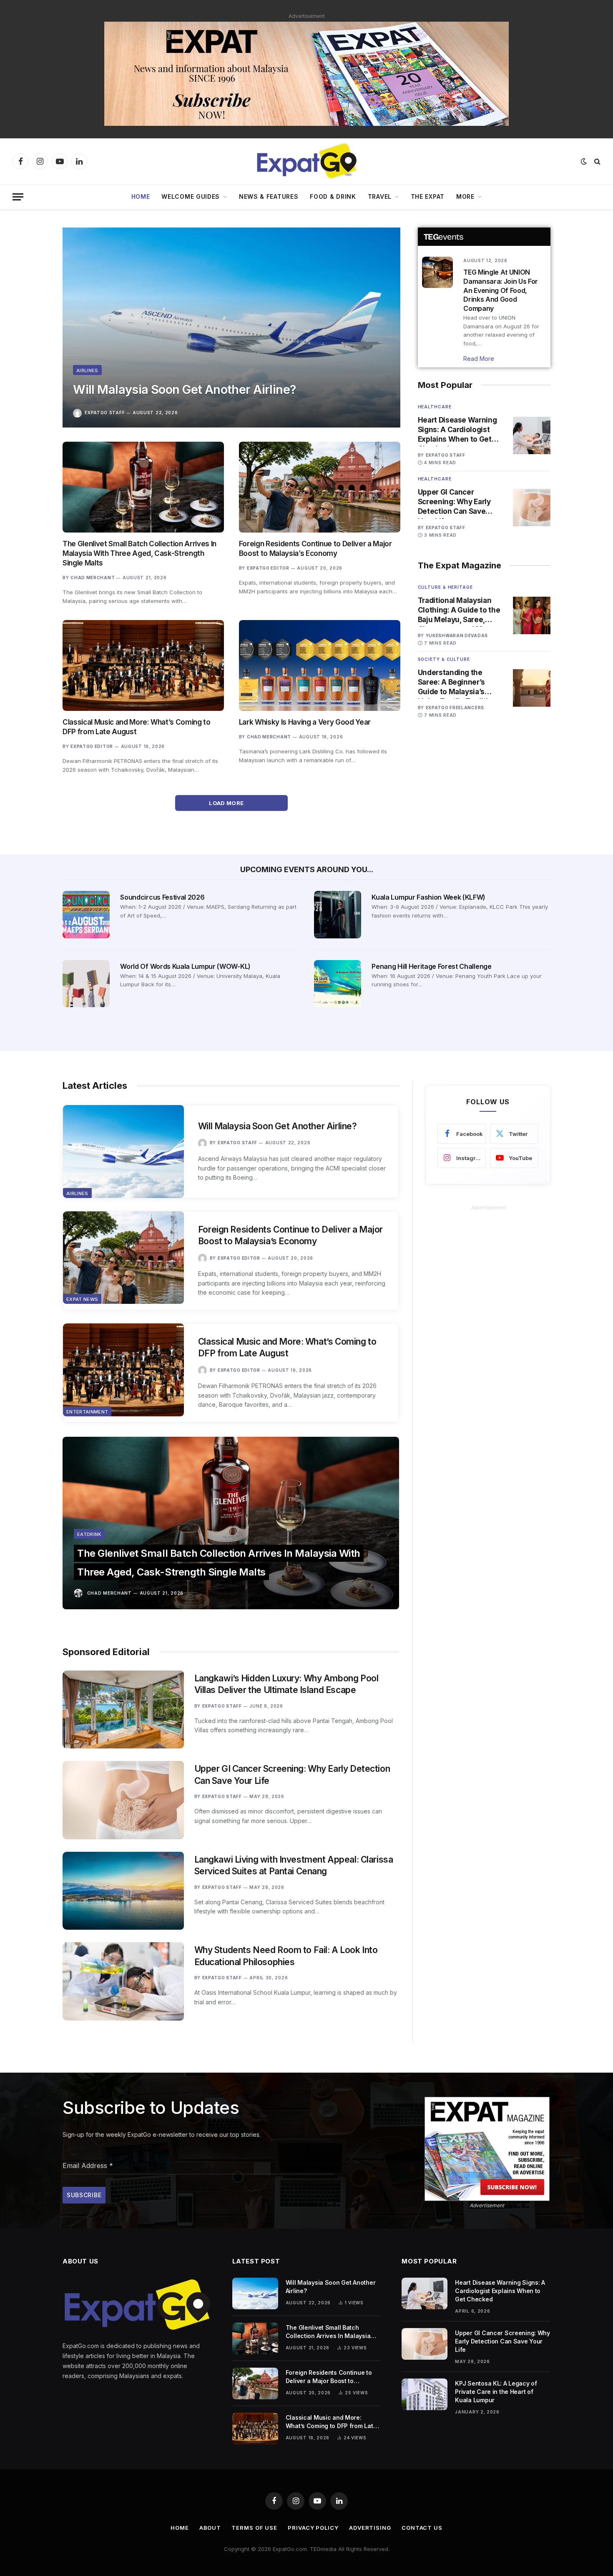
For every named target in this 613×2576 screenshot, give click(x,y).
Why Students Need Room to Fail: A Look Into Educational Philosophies (286, 1956)
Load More (227, 803)
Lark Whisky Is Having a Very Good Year (305, 722)
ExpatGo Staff (105, 413)
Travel (380, 196)
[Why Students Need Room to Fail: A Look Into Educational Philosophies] (123, 1981)
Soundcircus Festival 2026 (162, 897)
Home (141, 196)
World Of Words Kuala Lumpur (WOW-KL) (185, 966)
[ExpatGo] (306, 161)
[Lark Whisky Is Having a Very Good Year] (320, 665)
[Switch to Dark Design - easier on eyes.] (584, 161)
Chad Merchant (93, 578)
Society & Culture (444, 659)
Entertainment (87, 1412)
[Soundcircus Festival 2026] (86, 914)
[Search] (597, 161)
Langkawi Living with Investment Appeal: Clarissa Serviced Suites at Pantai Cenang (294, 1866)
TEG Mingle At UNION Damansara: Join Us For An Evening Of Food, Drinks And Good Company (501, 290)
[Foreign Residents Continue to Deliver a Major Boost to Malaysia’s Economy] (320, 487)
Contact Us (422, 2528)
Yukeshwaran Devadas (457, 635)
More (465, 196)
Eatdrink (89, 1534)
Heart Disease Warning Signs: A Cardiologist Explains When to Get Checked (457, 430)
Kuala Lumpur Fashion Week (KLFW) (428, 897)
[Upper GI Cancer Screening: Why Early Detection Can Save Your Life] (532, 508)
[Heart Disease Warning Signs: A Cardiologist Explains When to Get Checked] (532, 435)
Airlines (87, 370)
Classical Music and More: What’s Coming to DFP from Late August (137, 727)
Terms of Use (254, 2528)
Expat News (82, 1299)
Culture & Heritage (445, 587)
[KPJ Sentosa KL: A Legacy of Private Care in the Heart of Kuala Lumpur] (425, 2394)
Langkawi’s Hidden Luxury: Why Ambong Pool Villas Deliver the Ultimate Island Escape (286, 1684)
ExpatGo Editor (268, 568)
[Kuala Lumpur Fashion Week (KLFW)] (338, 914)
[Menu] (18, 197)
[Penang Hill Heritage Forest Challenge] (338, 984)
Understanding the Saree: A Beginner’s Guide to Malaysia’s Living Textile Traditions (460, 683)
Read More (479, 359)
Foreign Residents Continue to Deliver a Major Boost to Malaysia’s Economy (315, 549)
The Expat (428, 196)
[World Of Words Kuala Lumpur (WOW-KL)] (86, 984)
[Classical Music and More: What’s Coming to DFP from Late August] (143, 665)
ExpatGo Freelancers (455, 708)
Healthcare (435, 407)
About (210, 2528)
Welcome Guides (191, 196)
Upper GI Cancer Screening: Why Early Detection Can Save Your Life (454, 502)
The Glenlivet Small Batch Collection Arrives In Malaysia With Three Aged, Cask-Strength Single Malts (139, 553)
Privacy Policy (313, 2528)
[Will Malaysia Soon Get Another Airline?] (231, 328)
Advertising (370, 2528)
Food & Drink (333, 196)
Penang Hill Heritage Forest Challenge (431, 966)
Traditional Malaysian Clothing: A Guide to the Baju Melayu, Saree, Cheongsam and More (459, 610)
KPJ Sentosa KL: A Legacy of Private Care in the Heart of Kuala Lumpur (496, 2392)
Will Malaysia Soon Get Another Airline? (184, 389)
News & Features (269, 196)
